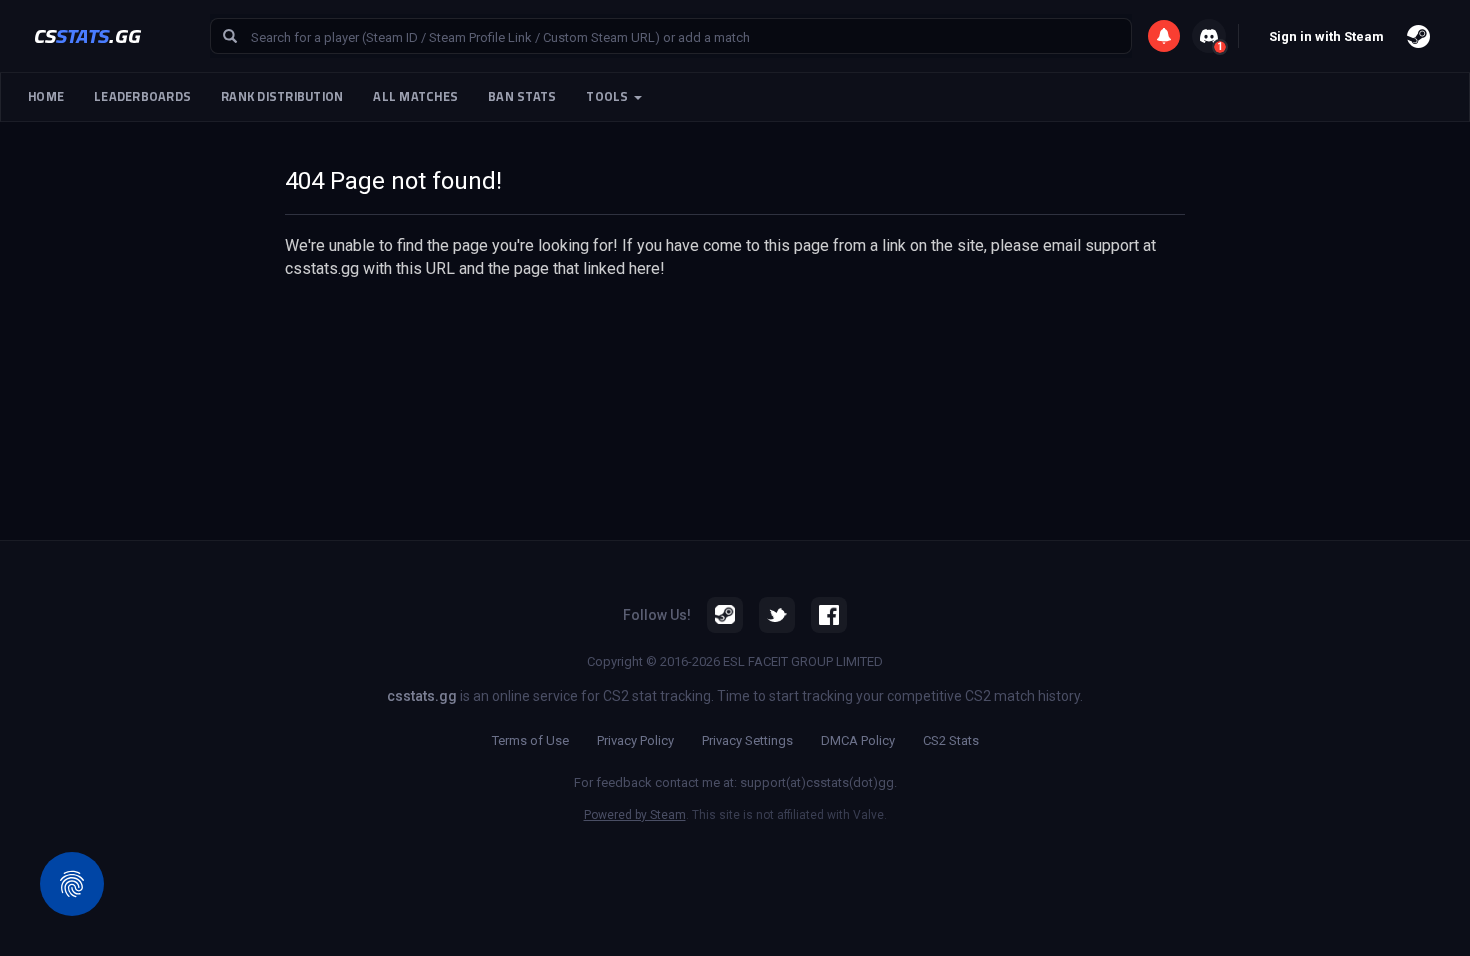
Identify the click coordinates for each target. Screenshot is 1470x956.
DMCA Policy (858, 740)
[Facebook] (829, 615)
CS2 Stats (951, 740)
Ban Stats (522, 96)
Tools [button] (609, 96)
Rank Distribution (282, 96)
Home (46, 96)
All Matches (415, 96)
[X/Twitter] (777, 615)
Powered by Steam (635, 815)
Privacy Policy (635, 740)
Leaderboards (142, 96)
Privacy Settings (747, 740)
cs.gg (87, 35)
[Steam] (725, 615)
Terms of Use (530, 740)
